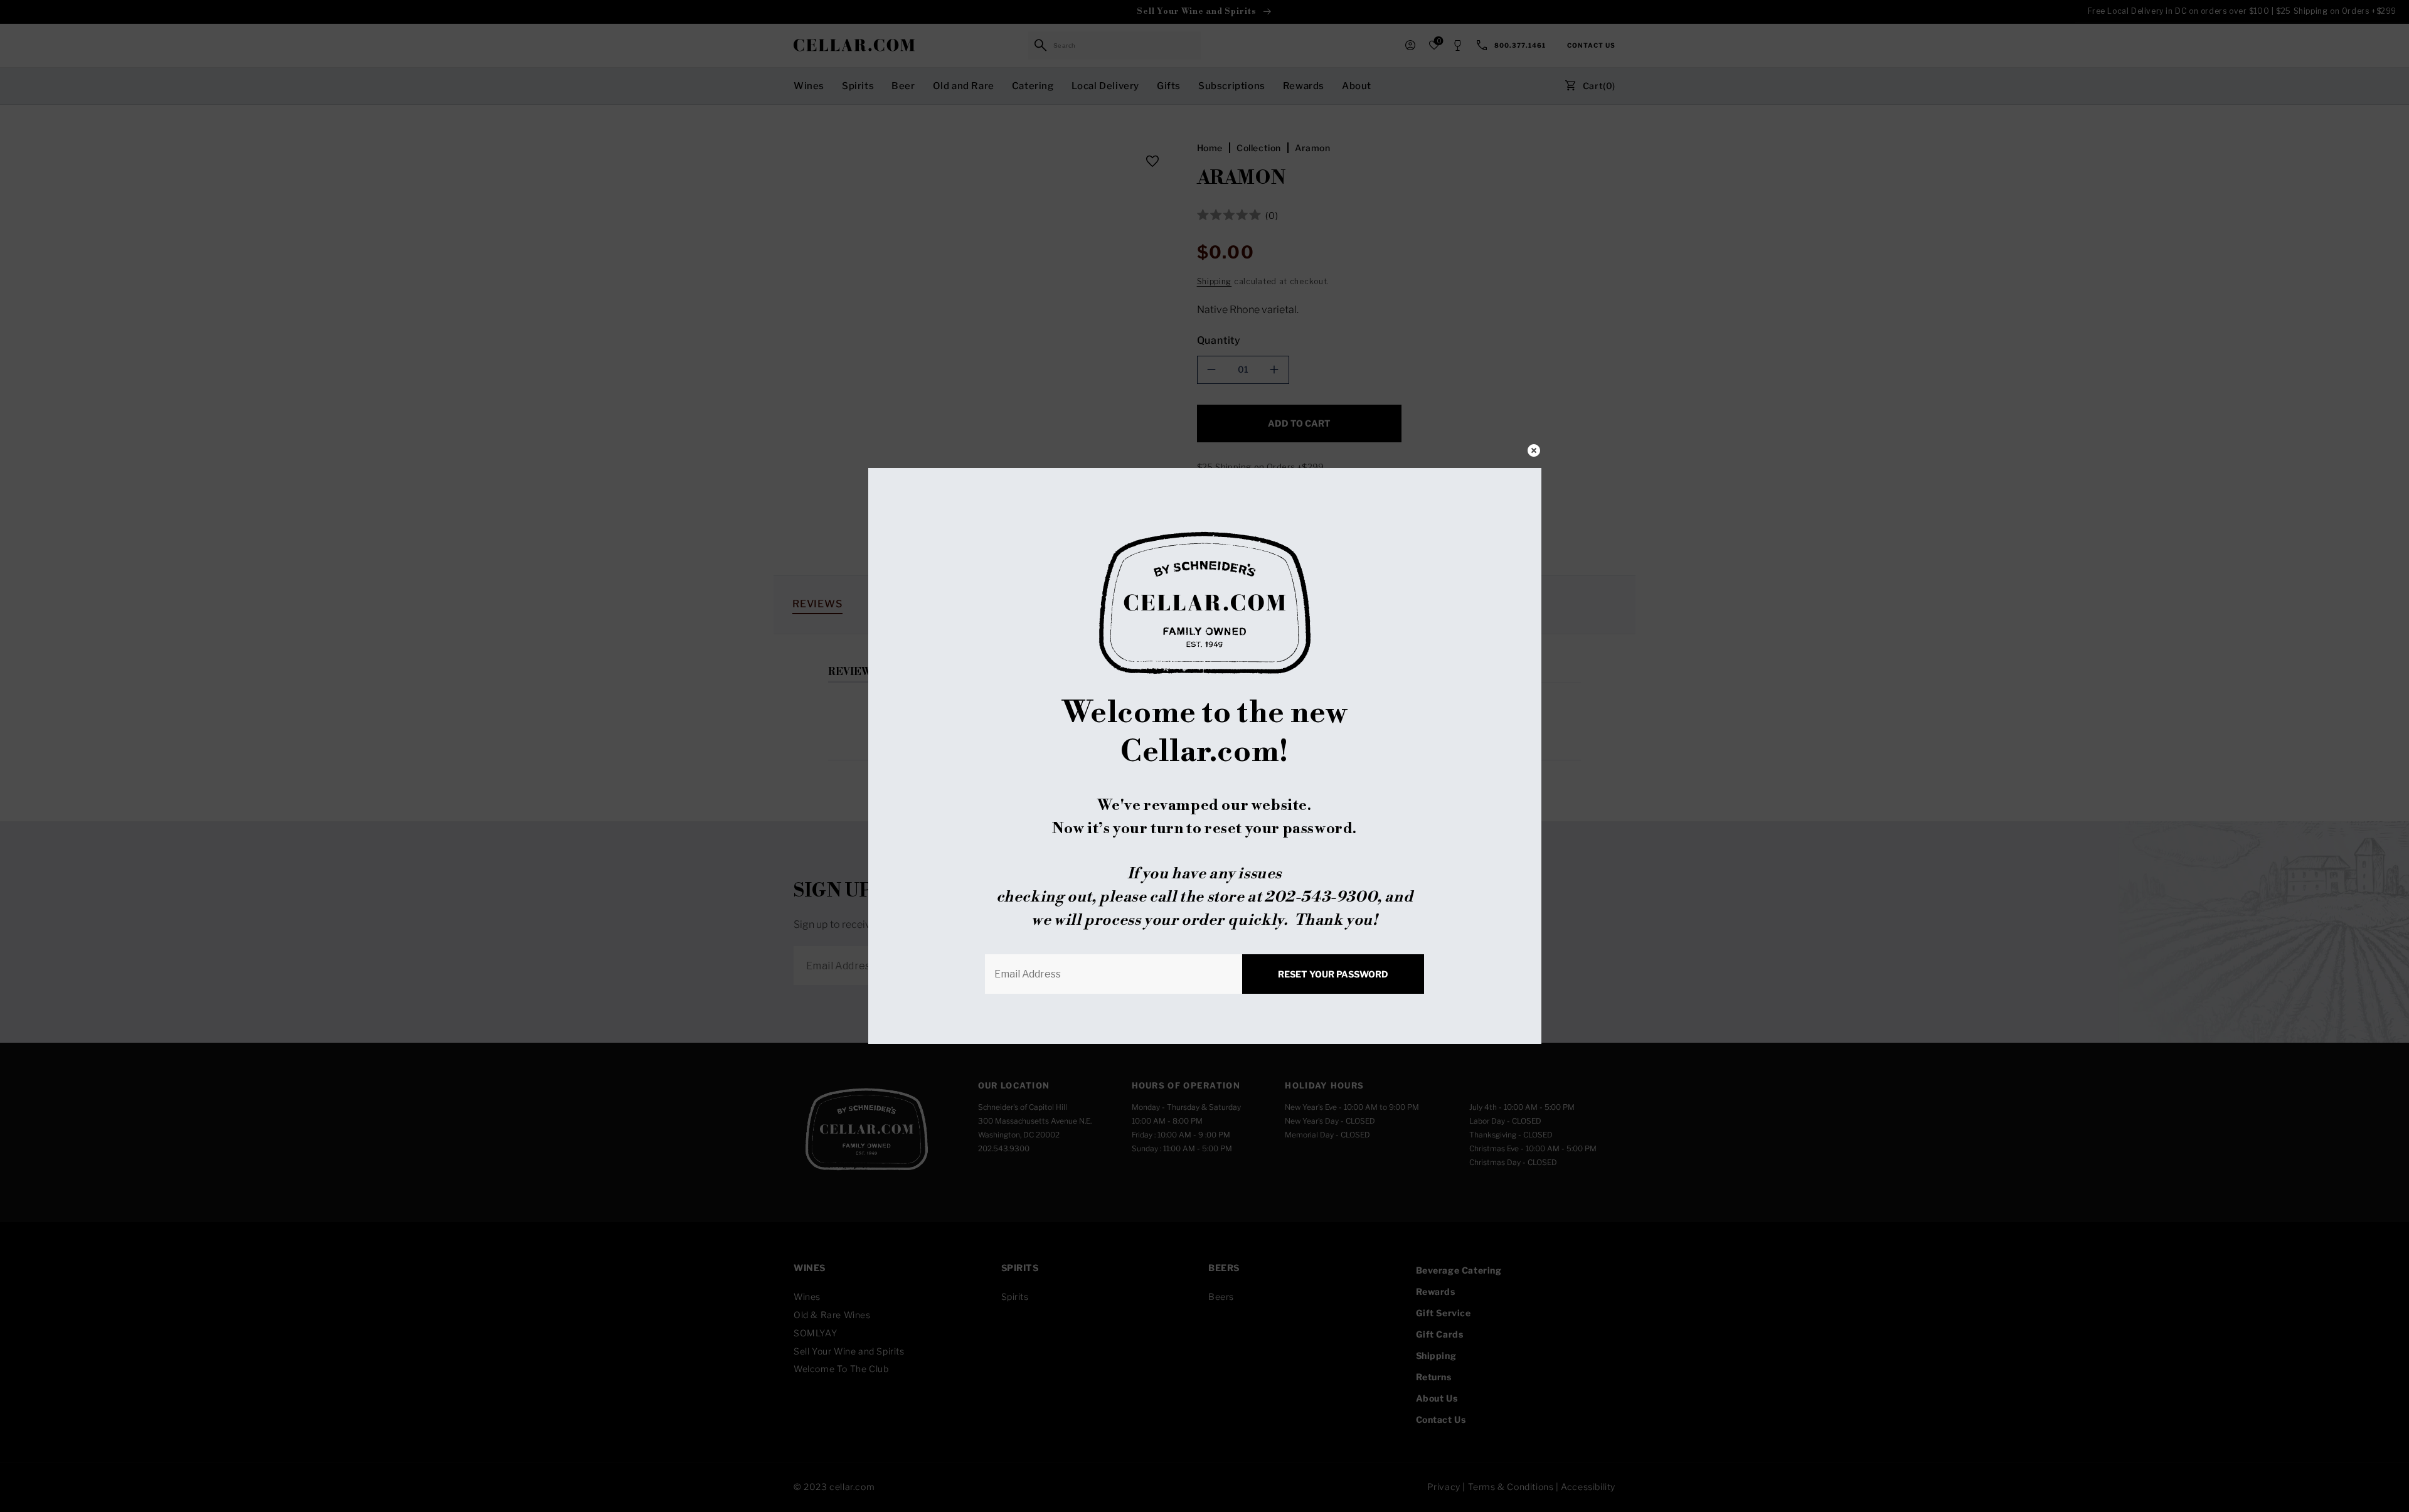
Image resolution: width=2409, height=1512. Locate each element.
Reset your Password (1333, 974)
